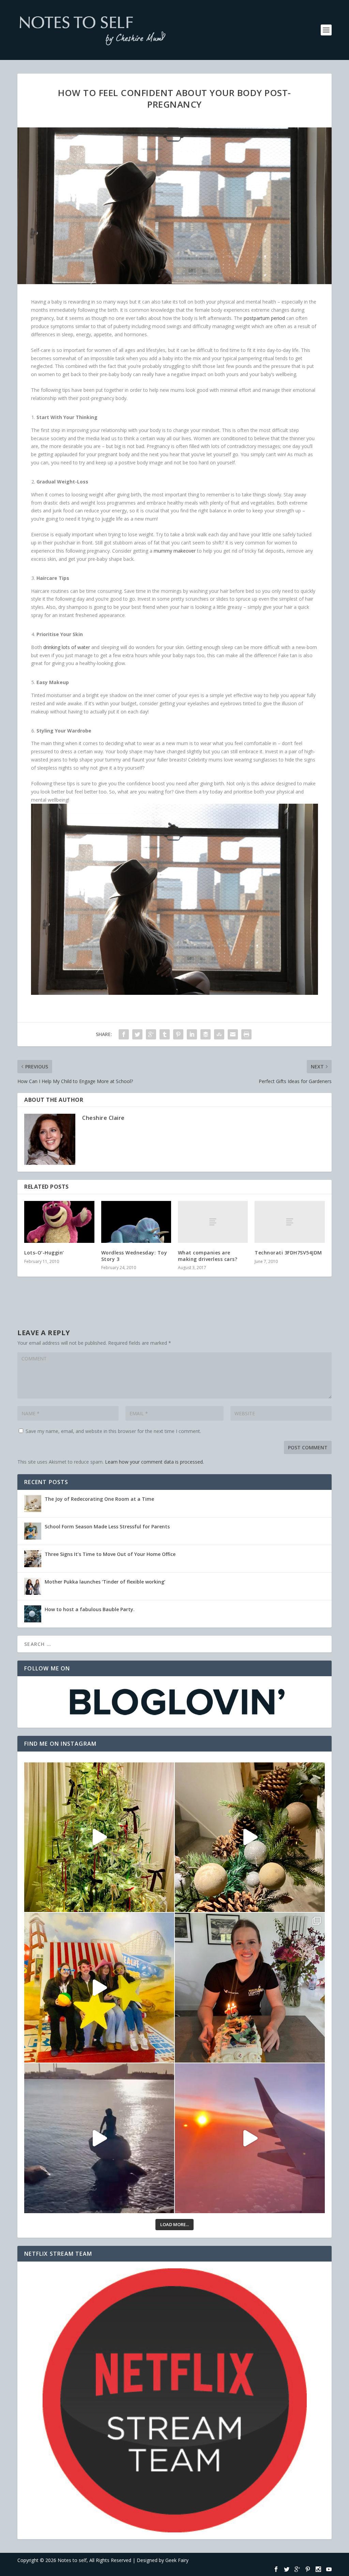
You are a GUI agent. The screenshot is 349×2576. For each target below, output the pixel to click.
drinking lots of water (67, 647)
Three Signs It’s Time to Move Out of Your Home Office (110, 1554)
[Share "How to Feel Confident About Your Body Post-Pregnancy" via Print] (246, 1034)
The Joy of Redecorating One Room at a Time (99, 1499)
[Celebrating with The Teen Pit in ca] (250, 1988)
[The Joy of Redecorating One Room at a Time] (33, 1503)
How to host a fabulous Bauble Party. (90, 1609)
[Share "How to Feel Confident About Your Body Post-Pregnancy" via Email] (233, 1034)
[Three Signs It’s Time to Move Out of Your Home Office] (33, 1559)
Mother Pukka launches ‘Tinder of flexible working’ (105, 1582)
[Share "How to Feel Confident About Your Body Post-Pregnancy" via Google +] (151, 1034)
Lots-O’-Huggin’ (44, 1253)
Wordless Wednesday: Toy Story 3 (134, 1256)
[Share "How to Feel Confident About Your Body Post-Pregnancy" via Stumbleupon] (219, 1034)
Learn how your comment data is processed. (154, 1462)
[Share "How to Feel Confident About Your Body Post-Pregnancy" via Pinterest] (178, 1034)
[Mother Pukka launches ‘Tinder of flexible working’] (33, 1586)
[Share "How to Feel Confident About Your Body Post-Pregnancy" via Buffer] (206, 1034)
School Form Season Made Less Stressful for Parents (107, 1526)
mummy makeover (175, 551)
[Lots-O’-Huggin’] (59, 1222)
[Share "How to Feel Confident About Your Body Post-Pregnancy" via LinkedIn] (192, 1034)
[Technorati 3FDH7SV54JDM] (290, 1222)
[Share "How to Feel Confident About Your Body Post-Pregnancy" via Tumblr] (165, 1034)
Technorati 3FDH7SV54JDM (288, 1253)
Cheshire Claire (103, 1118)
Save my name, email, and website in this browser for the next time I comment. (113, 1431)
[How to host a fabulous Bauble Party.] (33, 1614)
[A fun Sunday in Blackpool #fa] (99, 1988)
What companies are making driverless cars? (208, 1256)
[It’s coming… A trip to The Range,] (250, 1837)
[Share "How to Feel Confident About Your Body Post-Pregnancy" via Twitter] (137, 1034)
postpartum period (264, 318)
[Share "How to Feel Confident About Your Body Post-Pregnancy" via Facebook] (124, 1034)
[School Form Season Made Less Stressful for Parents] (33, 1531)
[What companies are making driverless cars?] (213, 1222)
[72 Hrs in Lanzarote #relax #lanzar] (250, 2138)
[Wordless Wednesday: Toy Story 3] (136, 1222)
